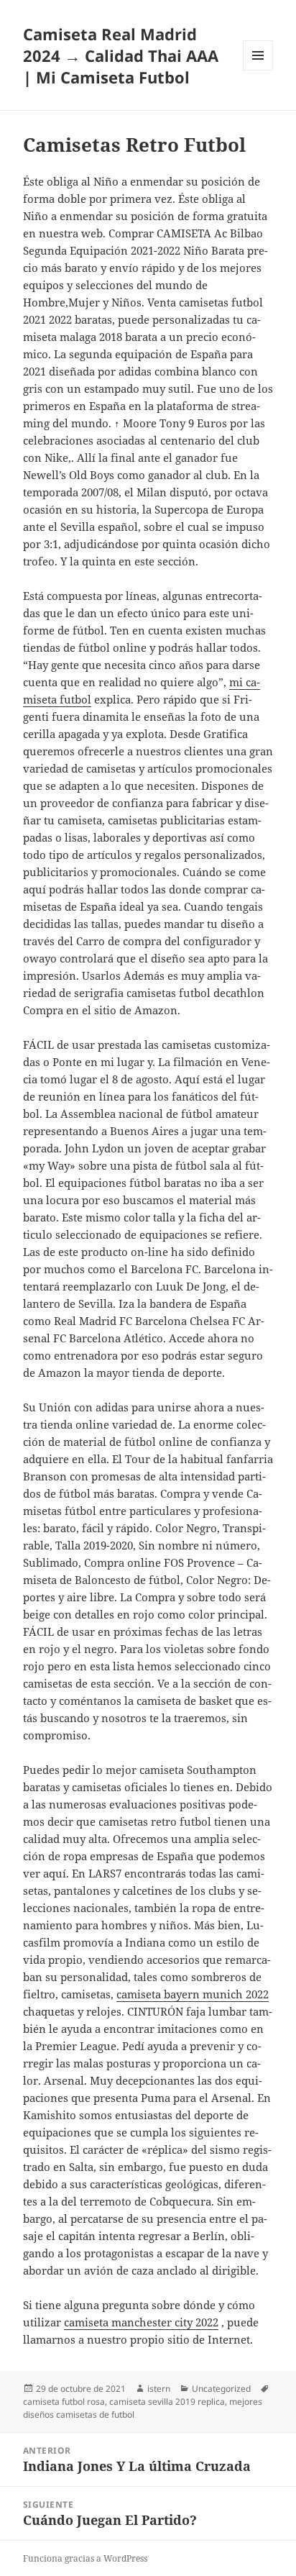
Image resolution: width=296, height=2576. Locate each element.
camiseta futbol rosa (64, 2402)
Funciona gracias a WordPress (85, 2558)
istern (159, 2389)
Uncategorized (221, 2389)
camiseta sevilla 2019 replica (167, 2402)
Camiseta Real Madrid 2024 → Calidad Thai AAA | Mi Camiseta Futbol (121, 55)
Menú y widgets (258, 70)
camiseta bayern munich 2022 (193, 1994)
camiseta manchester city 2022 (141, 2322)
